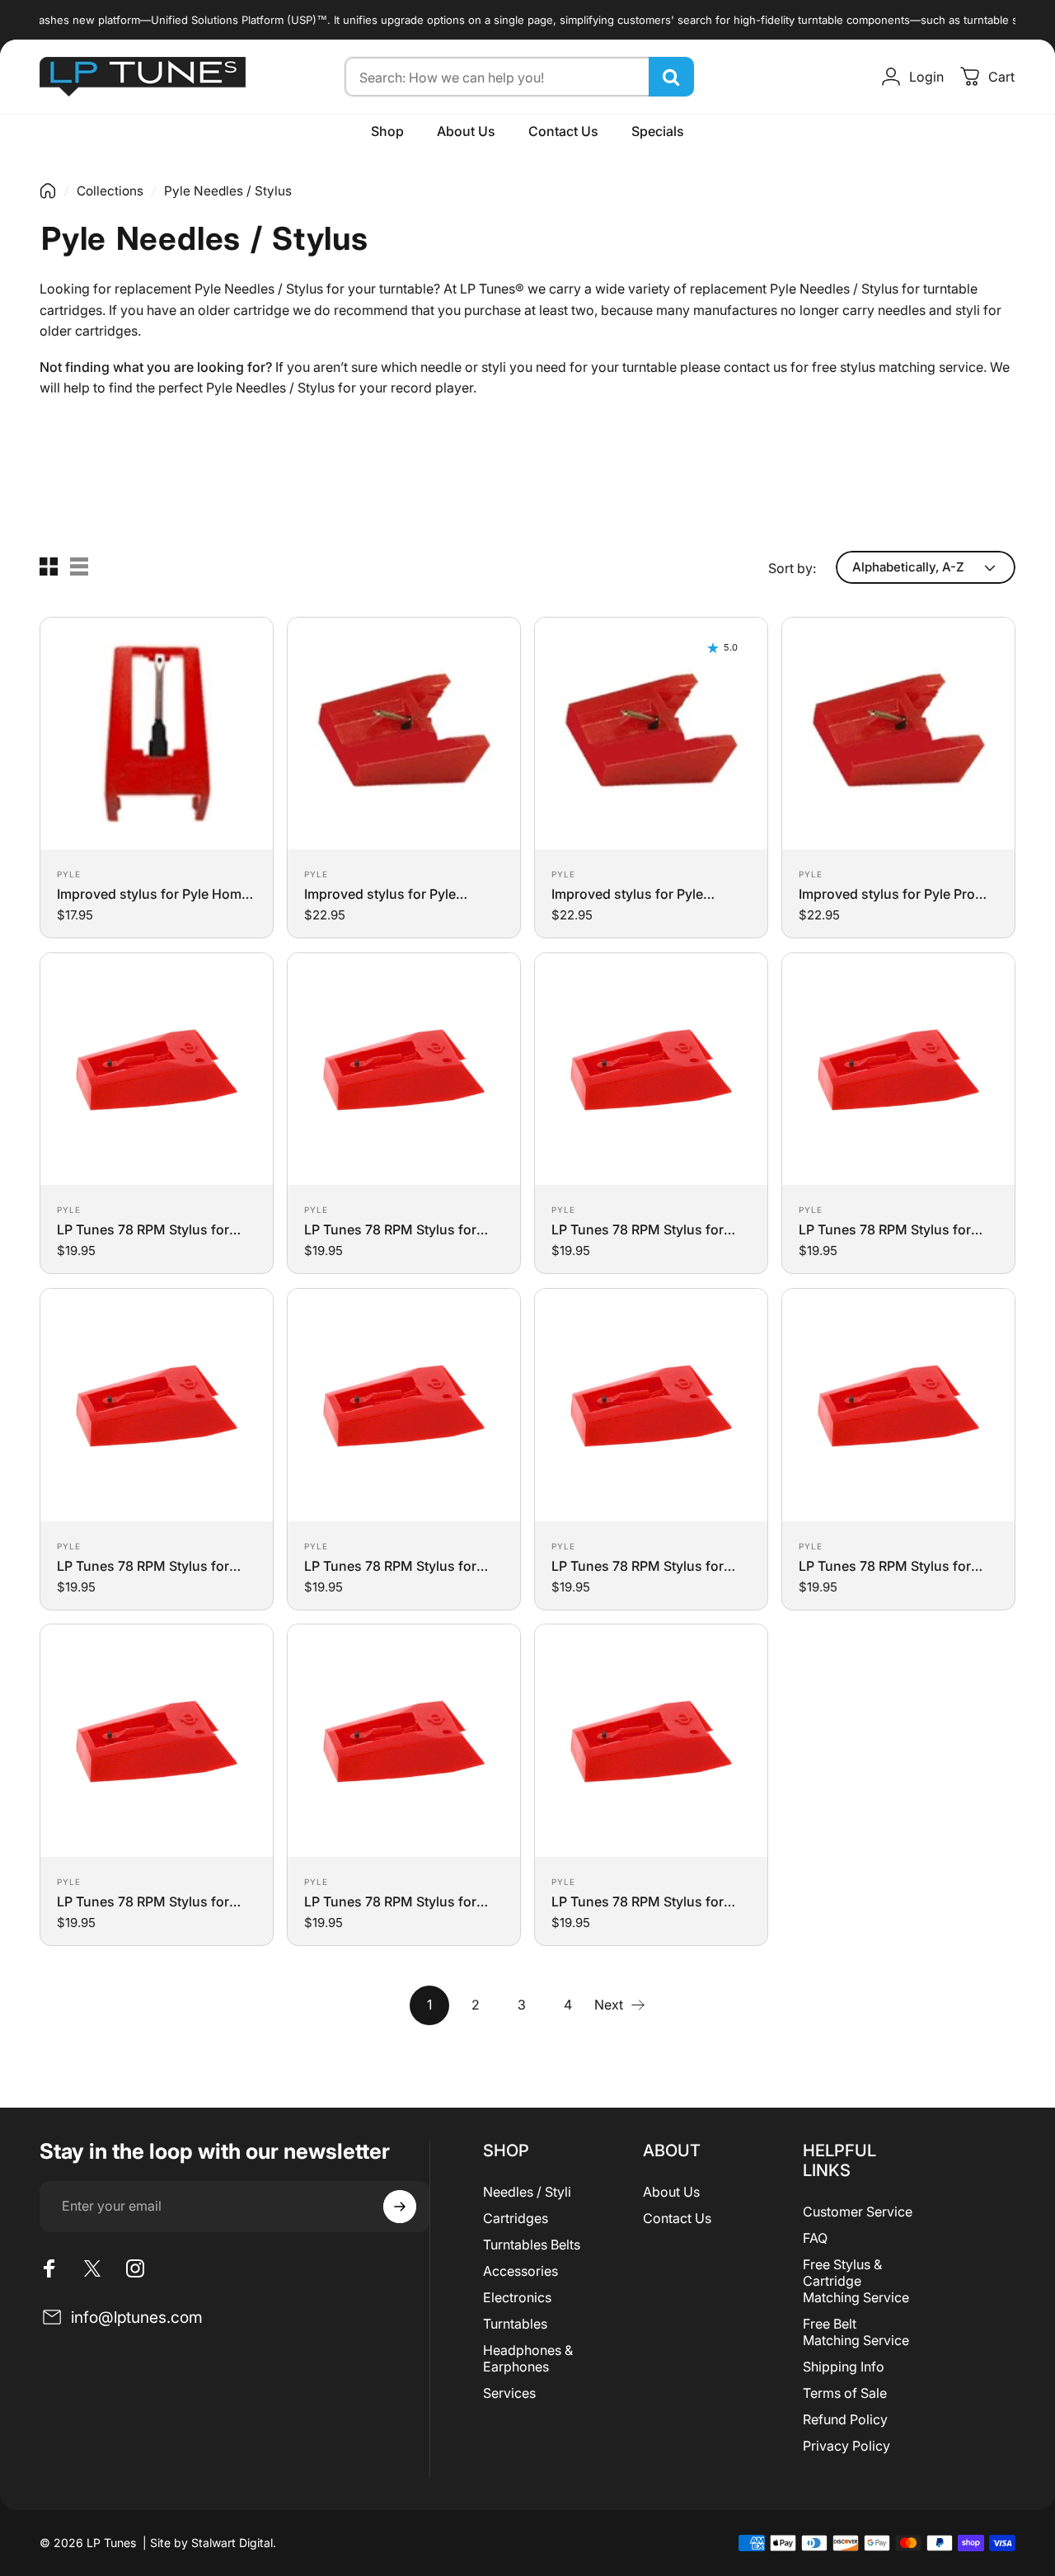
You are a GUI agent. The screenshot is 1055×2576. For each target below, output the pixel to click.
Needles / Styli (527, 2192)
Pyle (69, 874)
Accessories (520, 2271)
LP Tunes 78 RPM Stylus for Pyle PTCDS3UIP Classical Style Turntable (897, 1229)
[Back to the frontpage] (48, 191)
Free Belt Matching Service (856, 2332)
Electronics (517, 2297)
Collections (110, 191)
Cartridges (516, 2218)
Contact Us (677, 2218)
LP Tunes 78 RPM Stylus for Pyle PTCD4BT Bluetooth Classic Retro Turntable (390, 1229)
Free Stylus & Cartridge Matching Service (856, 2281)
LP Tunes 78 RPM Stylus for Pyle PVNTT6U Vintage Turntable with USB (143, 1901)
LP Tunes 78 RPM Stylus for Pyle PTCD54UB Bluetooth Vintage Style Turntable (638, 1229)
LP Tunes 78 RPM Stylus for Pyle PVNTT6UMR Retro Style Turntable (395, 1901)
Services (509, 2393)
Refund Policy (845, 2419)
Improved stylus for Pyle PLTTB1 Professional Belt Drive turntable (399, 894)
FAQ (815, 2238)
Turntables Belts (532, 2245)
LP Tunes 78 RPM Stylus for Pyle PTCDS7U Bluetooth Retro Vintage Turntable (152, 1566)
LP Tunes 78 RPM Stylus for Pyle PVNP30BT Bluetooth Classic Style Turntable (638, 1566)
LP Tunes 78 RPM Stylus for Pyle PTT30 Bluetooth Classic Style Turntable (396, 1566)
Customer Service (858, 2212)
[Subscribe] (400, 2207)
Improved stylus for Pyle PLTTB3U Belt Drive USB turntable (627, 894)
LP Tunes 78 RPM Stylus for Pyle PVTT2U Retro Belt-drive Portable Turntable (642, 1901)
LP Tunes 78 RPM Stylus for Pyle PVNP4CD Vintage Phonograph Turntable (885, 1566)
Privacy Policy (846, 2446)
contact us (755, 367)
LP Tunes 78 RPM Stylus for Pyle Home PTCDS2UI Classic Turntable (149, 1229)
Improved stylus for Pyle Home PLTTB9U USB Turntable (153, 894)
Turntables (515, 2324)
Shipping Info (844, 2367)
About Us (671, 2192)
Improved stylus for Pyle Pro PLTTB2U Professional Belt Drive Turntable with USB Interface (887, 894)
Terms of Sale (845, 2393)
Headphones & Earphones (528, 2358)
